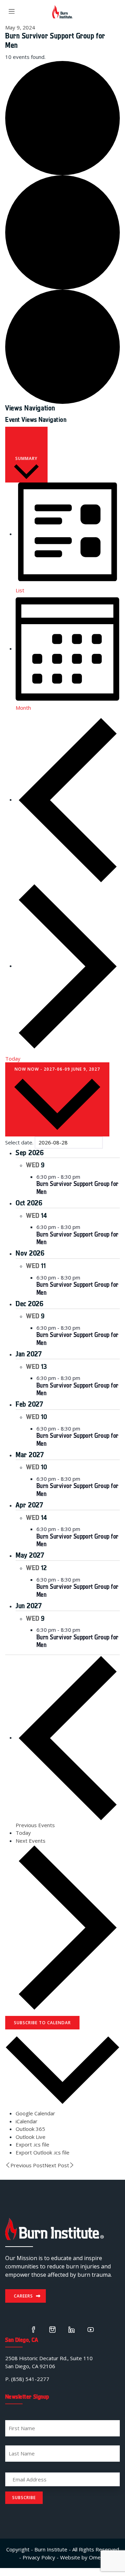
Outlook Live (31, 2137)
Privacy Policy (39, 2557)
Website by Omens (83, 2557)
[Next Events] (68, 966)
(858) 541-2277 (30, 2379)
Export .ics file (32, 2144)
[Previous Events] (68, 799)
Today (13, 1059)
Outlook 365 (30, 2129)
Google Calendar (35, 2113)
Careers (23, 2296)
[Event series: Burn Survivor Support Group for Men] (84, 1177)
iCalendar (27, 2121)
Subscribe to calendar (42, 2023)
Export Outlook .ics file (43, 2152)
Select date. (19, 1142)
